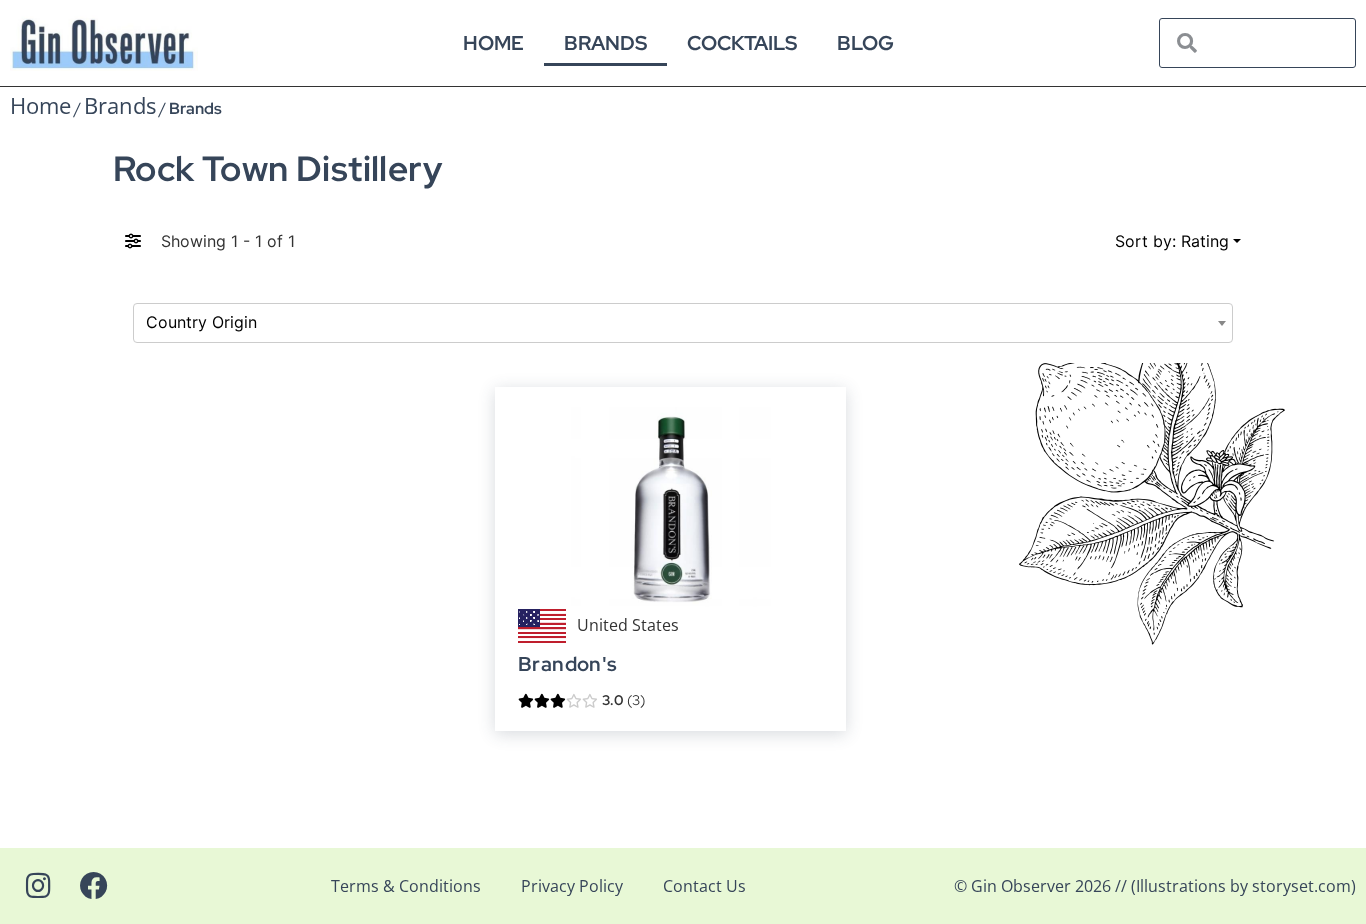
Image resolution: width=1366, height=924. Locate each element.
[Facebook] (94, 886)
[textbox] (683, 323)
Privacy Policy (572, 886)
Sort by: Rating (1172, 241)
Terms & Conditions (406, 886)
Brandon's (568, 664)
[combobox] (683, 323)
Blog (865, 43)
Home (493, 43)
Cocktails (742, 43)
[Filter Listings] (133, 241)
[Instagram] (38, 886)
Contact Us (704, 886)
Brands (605, 43)
